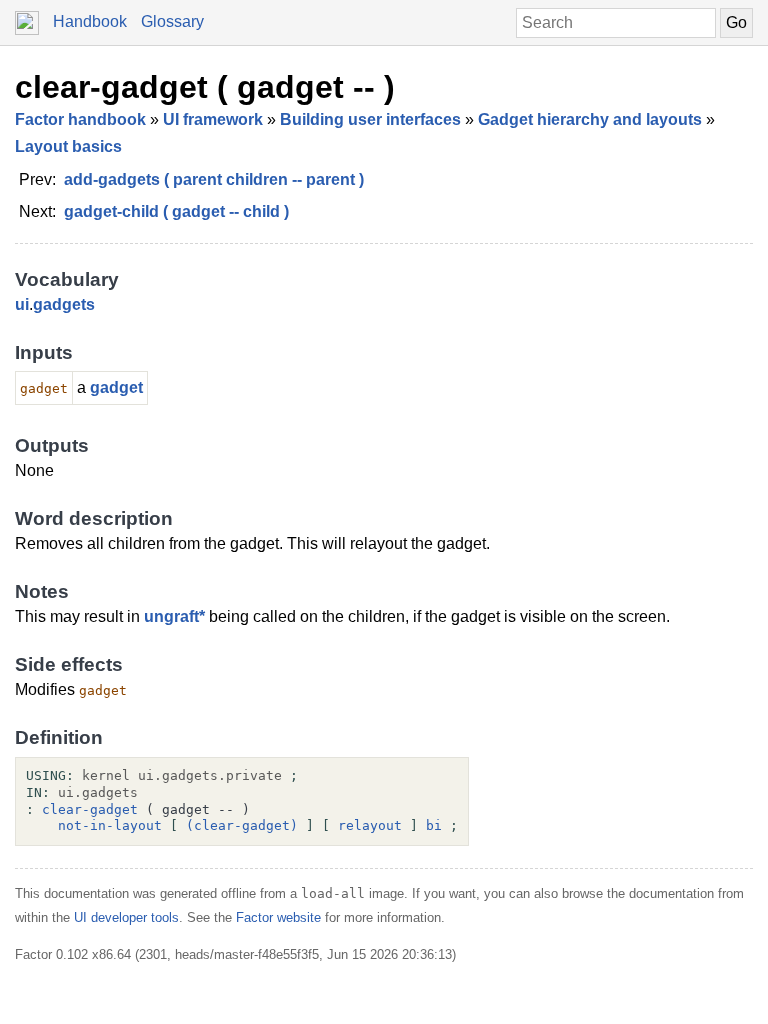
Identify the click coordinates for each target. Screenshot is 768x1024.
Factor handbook (80, 119)
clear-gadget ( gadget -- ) (205, 87)
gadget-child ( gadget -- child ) (176, 211)
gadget (116, 387)
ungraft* (174, 616)
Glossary (172, 21)
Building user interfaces (370, 119)
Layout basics (68, 146)
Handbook (90, 21)
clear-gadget (90, 809)
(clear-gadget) (242, 825)
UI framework (213, 119)
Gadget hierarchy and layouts (590, 119)
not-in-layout (110, 825)
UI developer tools (126, 917)
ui (22, 304)
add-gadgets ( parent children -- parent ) (214, 179)
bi (434, 825)
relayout (370, 825)
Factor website (278, 917)
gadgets (64, 304)
